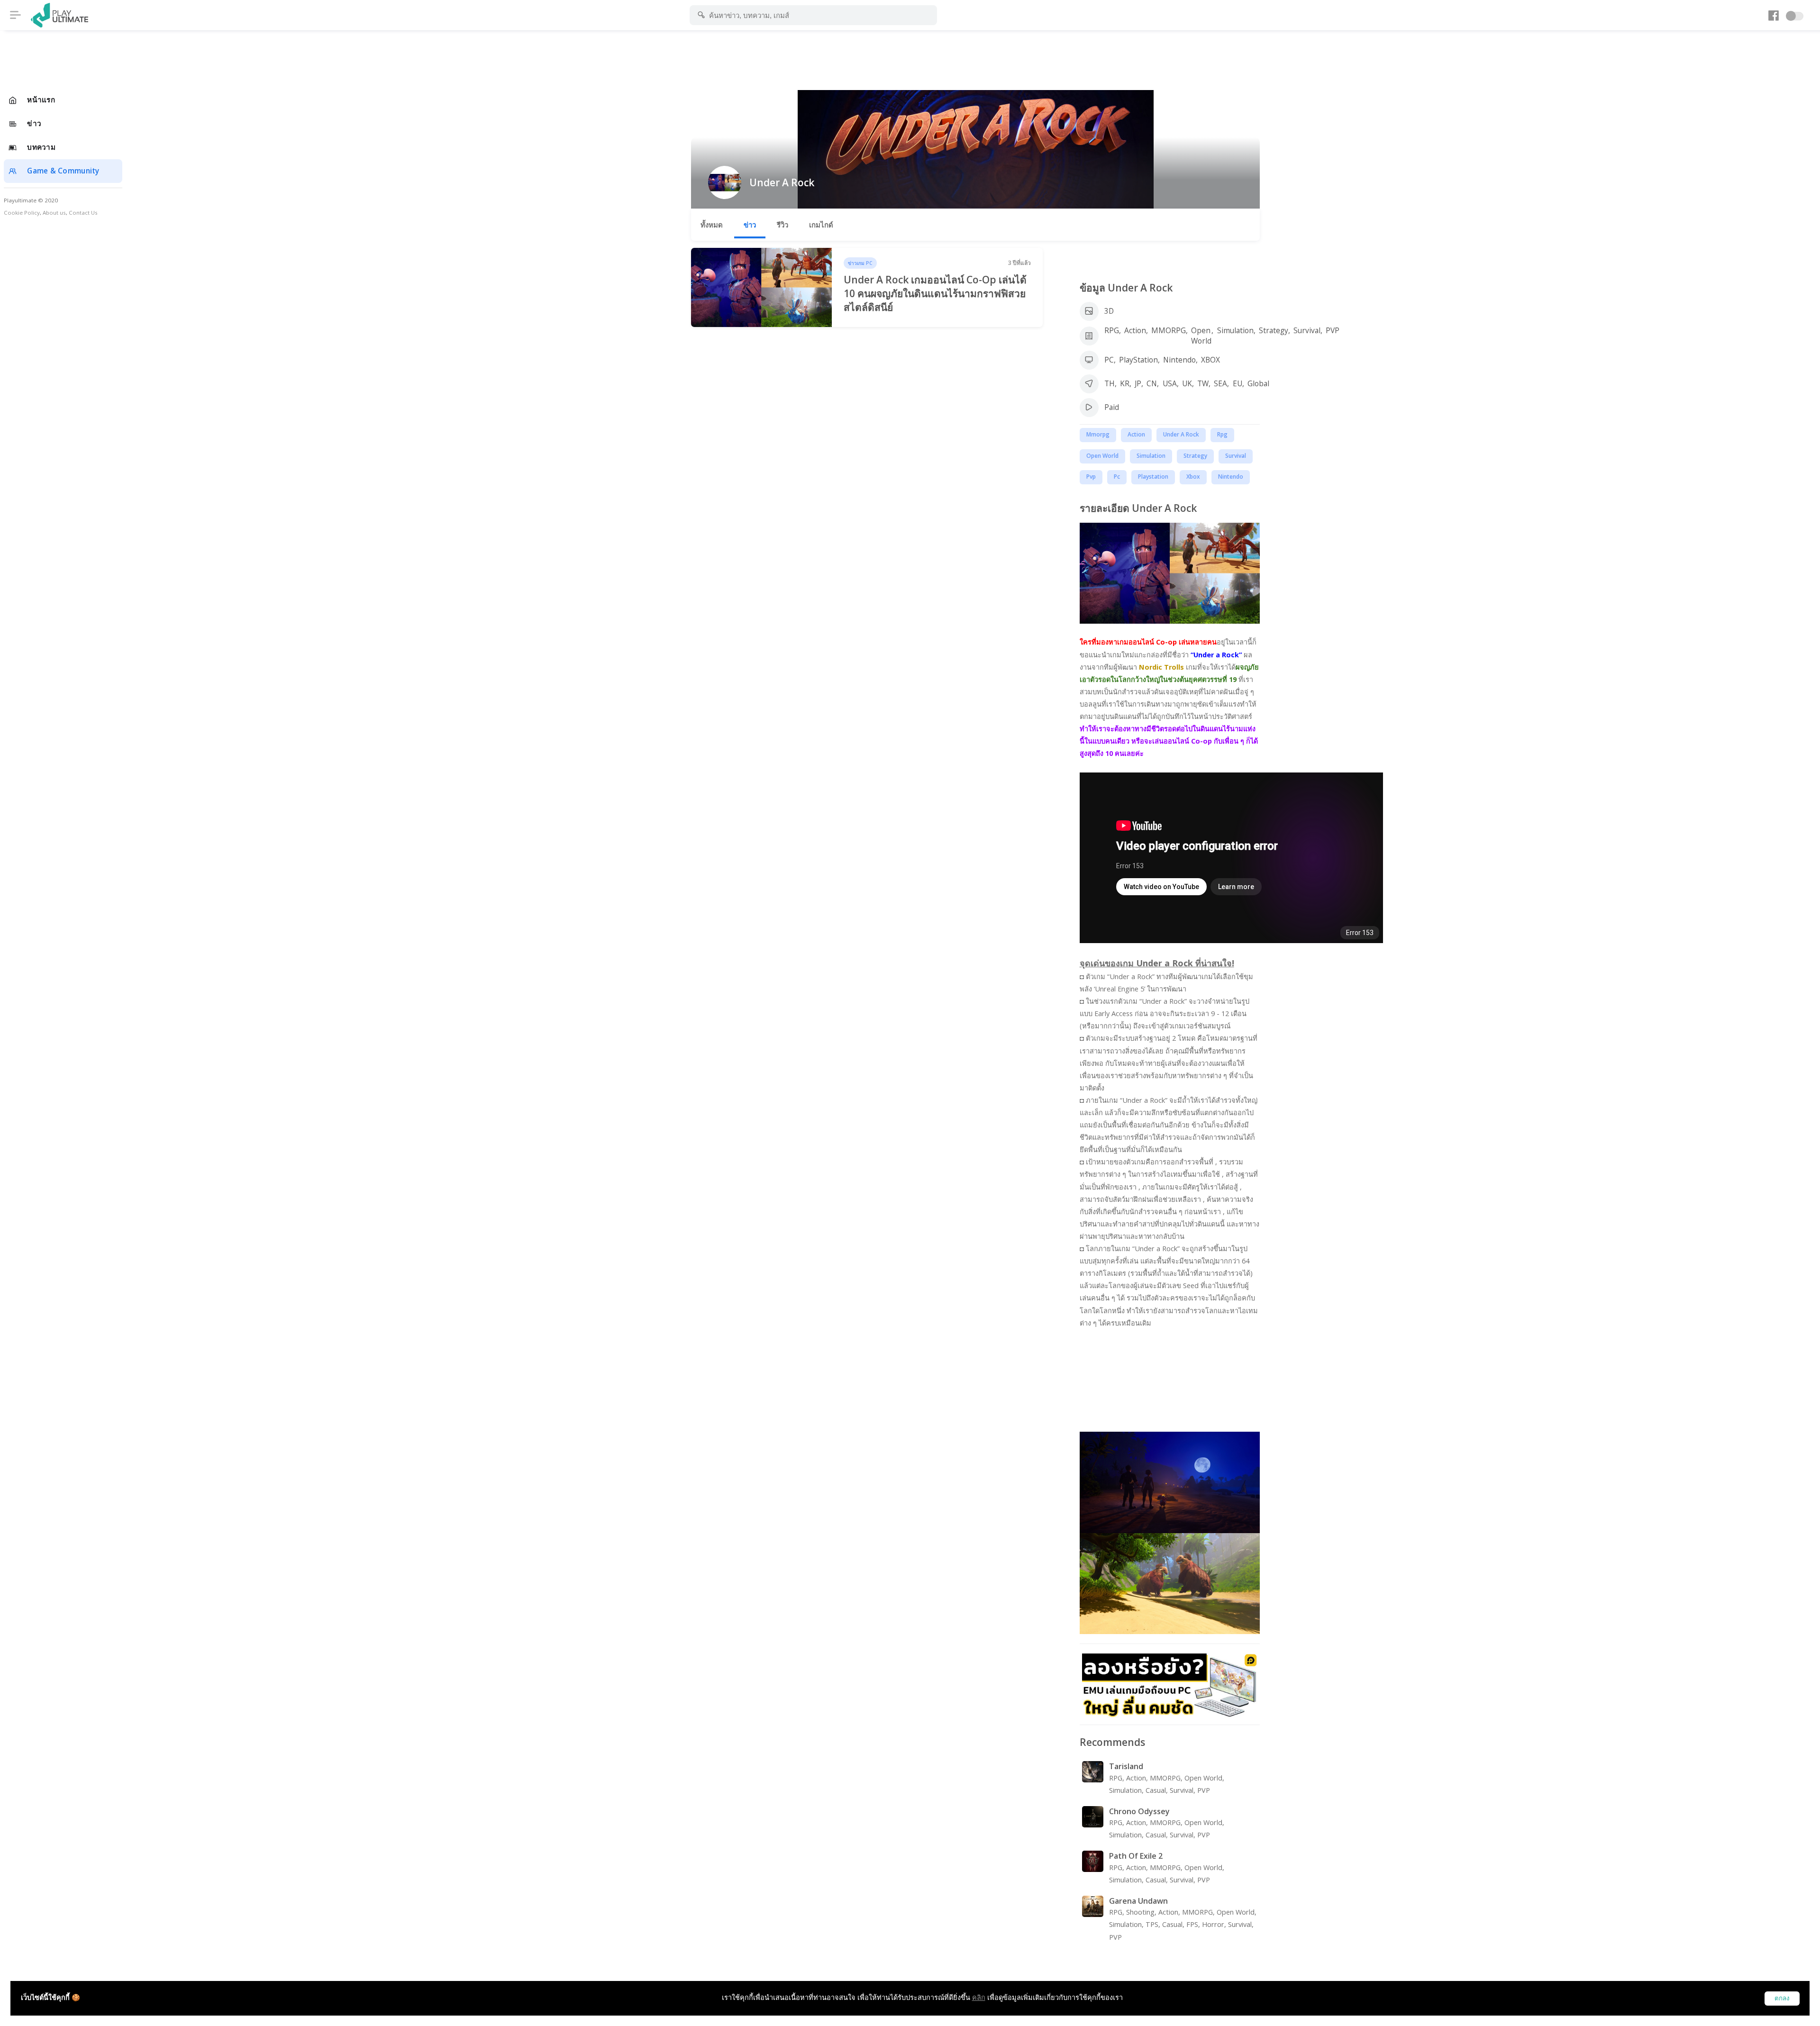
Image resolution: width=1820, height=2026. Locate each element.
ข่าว (750, 225)
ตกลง (1782, 1998)
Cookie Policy (22, 213)
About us (54, 213)
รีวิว (783, 225)
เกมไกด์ (821, 225)
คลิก (979, 1997)
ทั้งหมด (712, 225)
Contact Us (83, 213)
